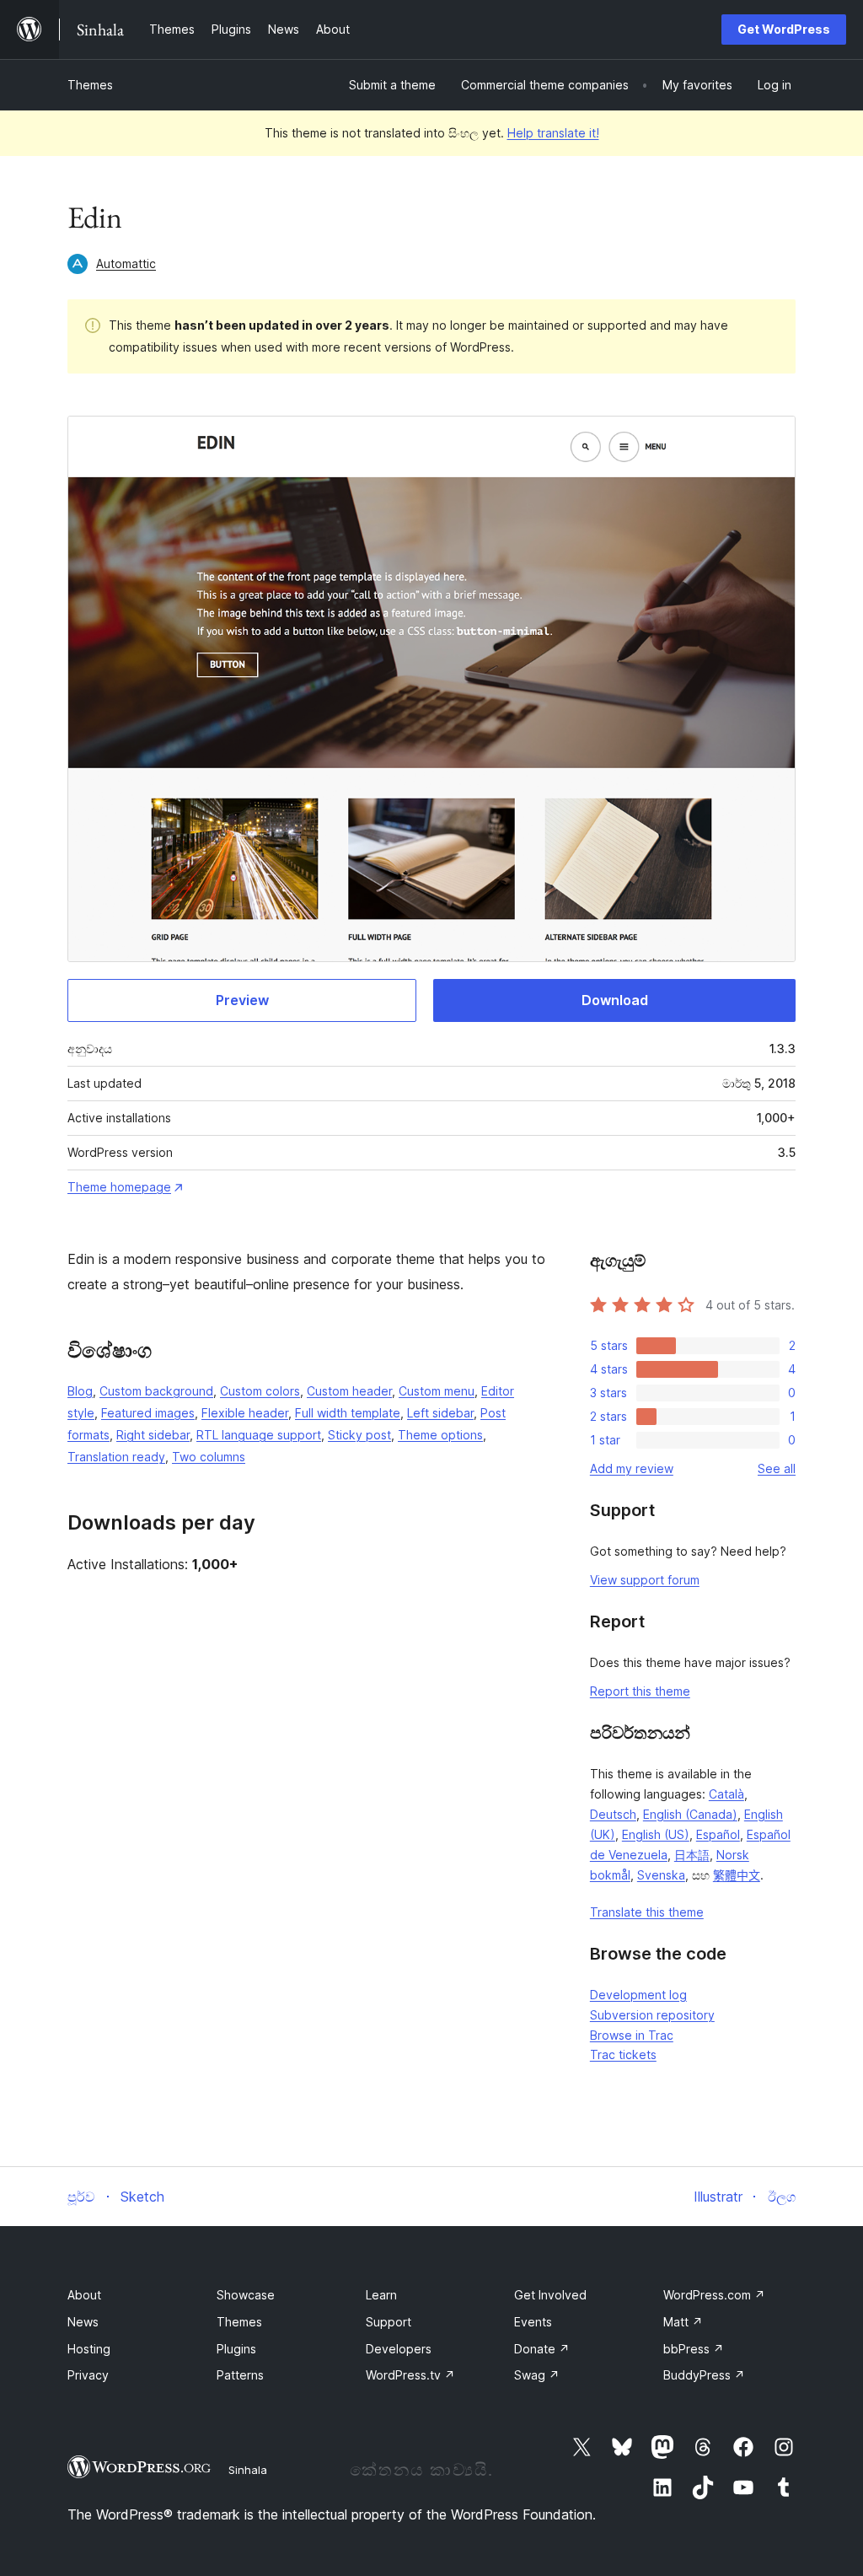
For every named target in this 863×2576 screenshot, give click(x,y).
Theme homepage (119, 1187)
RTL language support (259, 1435)
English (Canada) (690, 1814)
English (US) (656, 1834)
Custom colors (260, 1391)
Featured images (148, 1413)
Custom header (349, 1391)
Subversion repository (652, 2015)
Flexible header (245, 1413)
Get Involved (550, 2295)
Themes (90, 85)
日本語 (692, 1855)
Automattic (126, 264)
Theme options (440, 1435)
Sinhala (248, 2470)
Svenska (661, 1875)
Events (533, 2322)
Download (615, 1000)
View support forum (645, 1580)
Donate (542, 2349)
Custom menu (437, 1391)
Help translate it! (553, 133)
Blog (80, 1391)
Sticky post (359, 1435)
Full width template (348, 1413)
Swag (537, 2375)
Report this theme (640, 1691)
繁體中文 (737, 1875)
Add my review (632, 1468)
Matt (683, 2322)
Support (389, 2322)
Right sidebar (153, 1435)
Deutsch (613, 1814)
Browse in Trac (632, 2035)
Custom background (156, 1391)
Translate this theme (647, 1912)
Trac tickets (623, 2054)
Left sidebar (440, 1413)
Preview (242, 1000)
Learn (381, 2295)
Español (718, 1834)
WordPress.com (714, 2295)
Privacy (88, 2375)
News (83, 2322)
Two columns (209, 1457)
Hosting (89, 2349)
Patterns (240, 2375)
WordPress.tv (410, 2375)
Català (726, 1794)
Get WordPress (784, 29)
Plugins (236, 2349)
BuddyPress (704, 2375)
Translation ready (116, 1457)
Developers (399, 2349)
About (84, 2295)
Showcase (246, 2295)
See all (777, 1468)
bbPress (694, 2349)
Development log (638, 1995)
